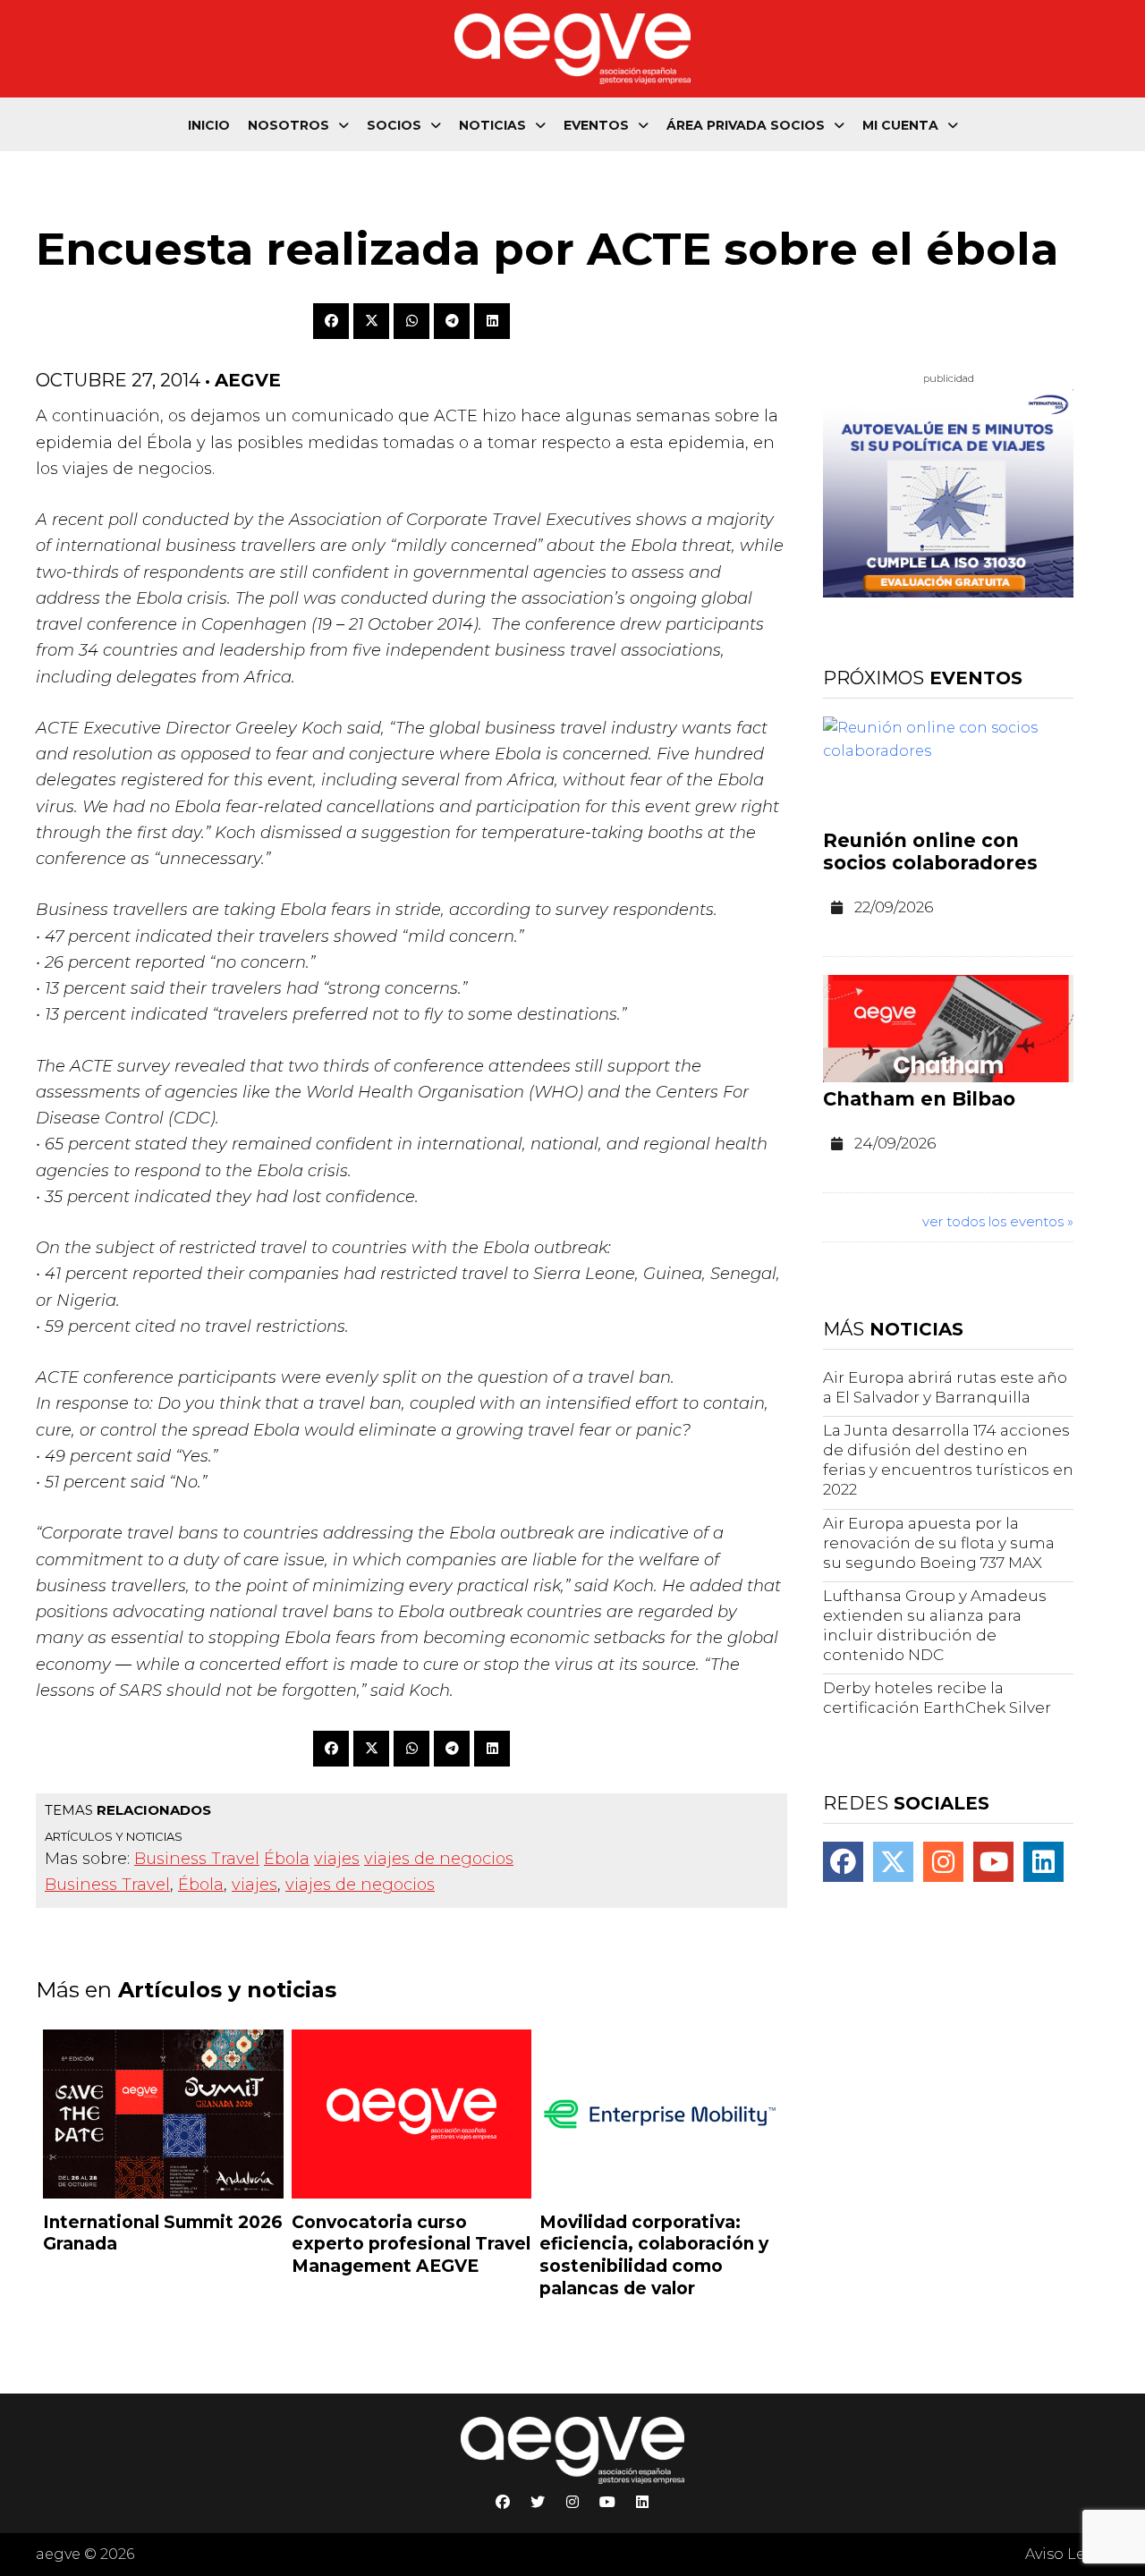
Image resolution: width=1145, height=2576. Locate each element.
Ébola (287, 1859)
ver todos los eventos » (998, 1221)
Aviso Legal (1067, 2554)
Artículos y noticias (114, 1836)
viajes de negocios (439, 1859)
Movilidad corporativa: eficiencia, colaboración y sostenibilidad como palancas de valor (654, 2255)
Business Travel (197, 1859)
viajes (337, 1859)
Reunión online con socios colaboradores (930, 852)
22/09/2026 (894, 907)
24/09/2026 (895, 1143)
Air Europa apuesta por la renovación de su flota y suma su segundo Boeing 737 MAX (939, 1543)
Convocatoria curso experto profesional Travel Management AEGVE (411, 2244)
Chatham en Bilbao (919, 1099)
